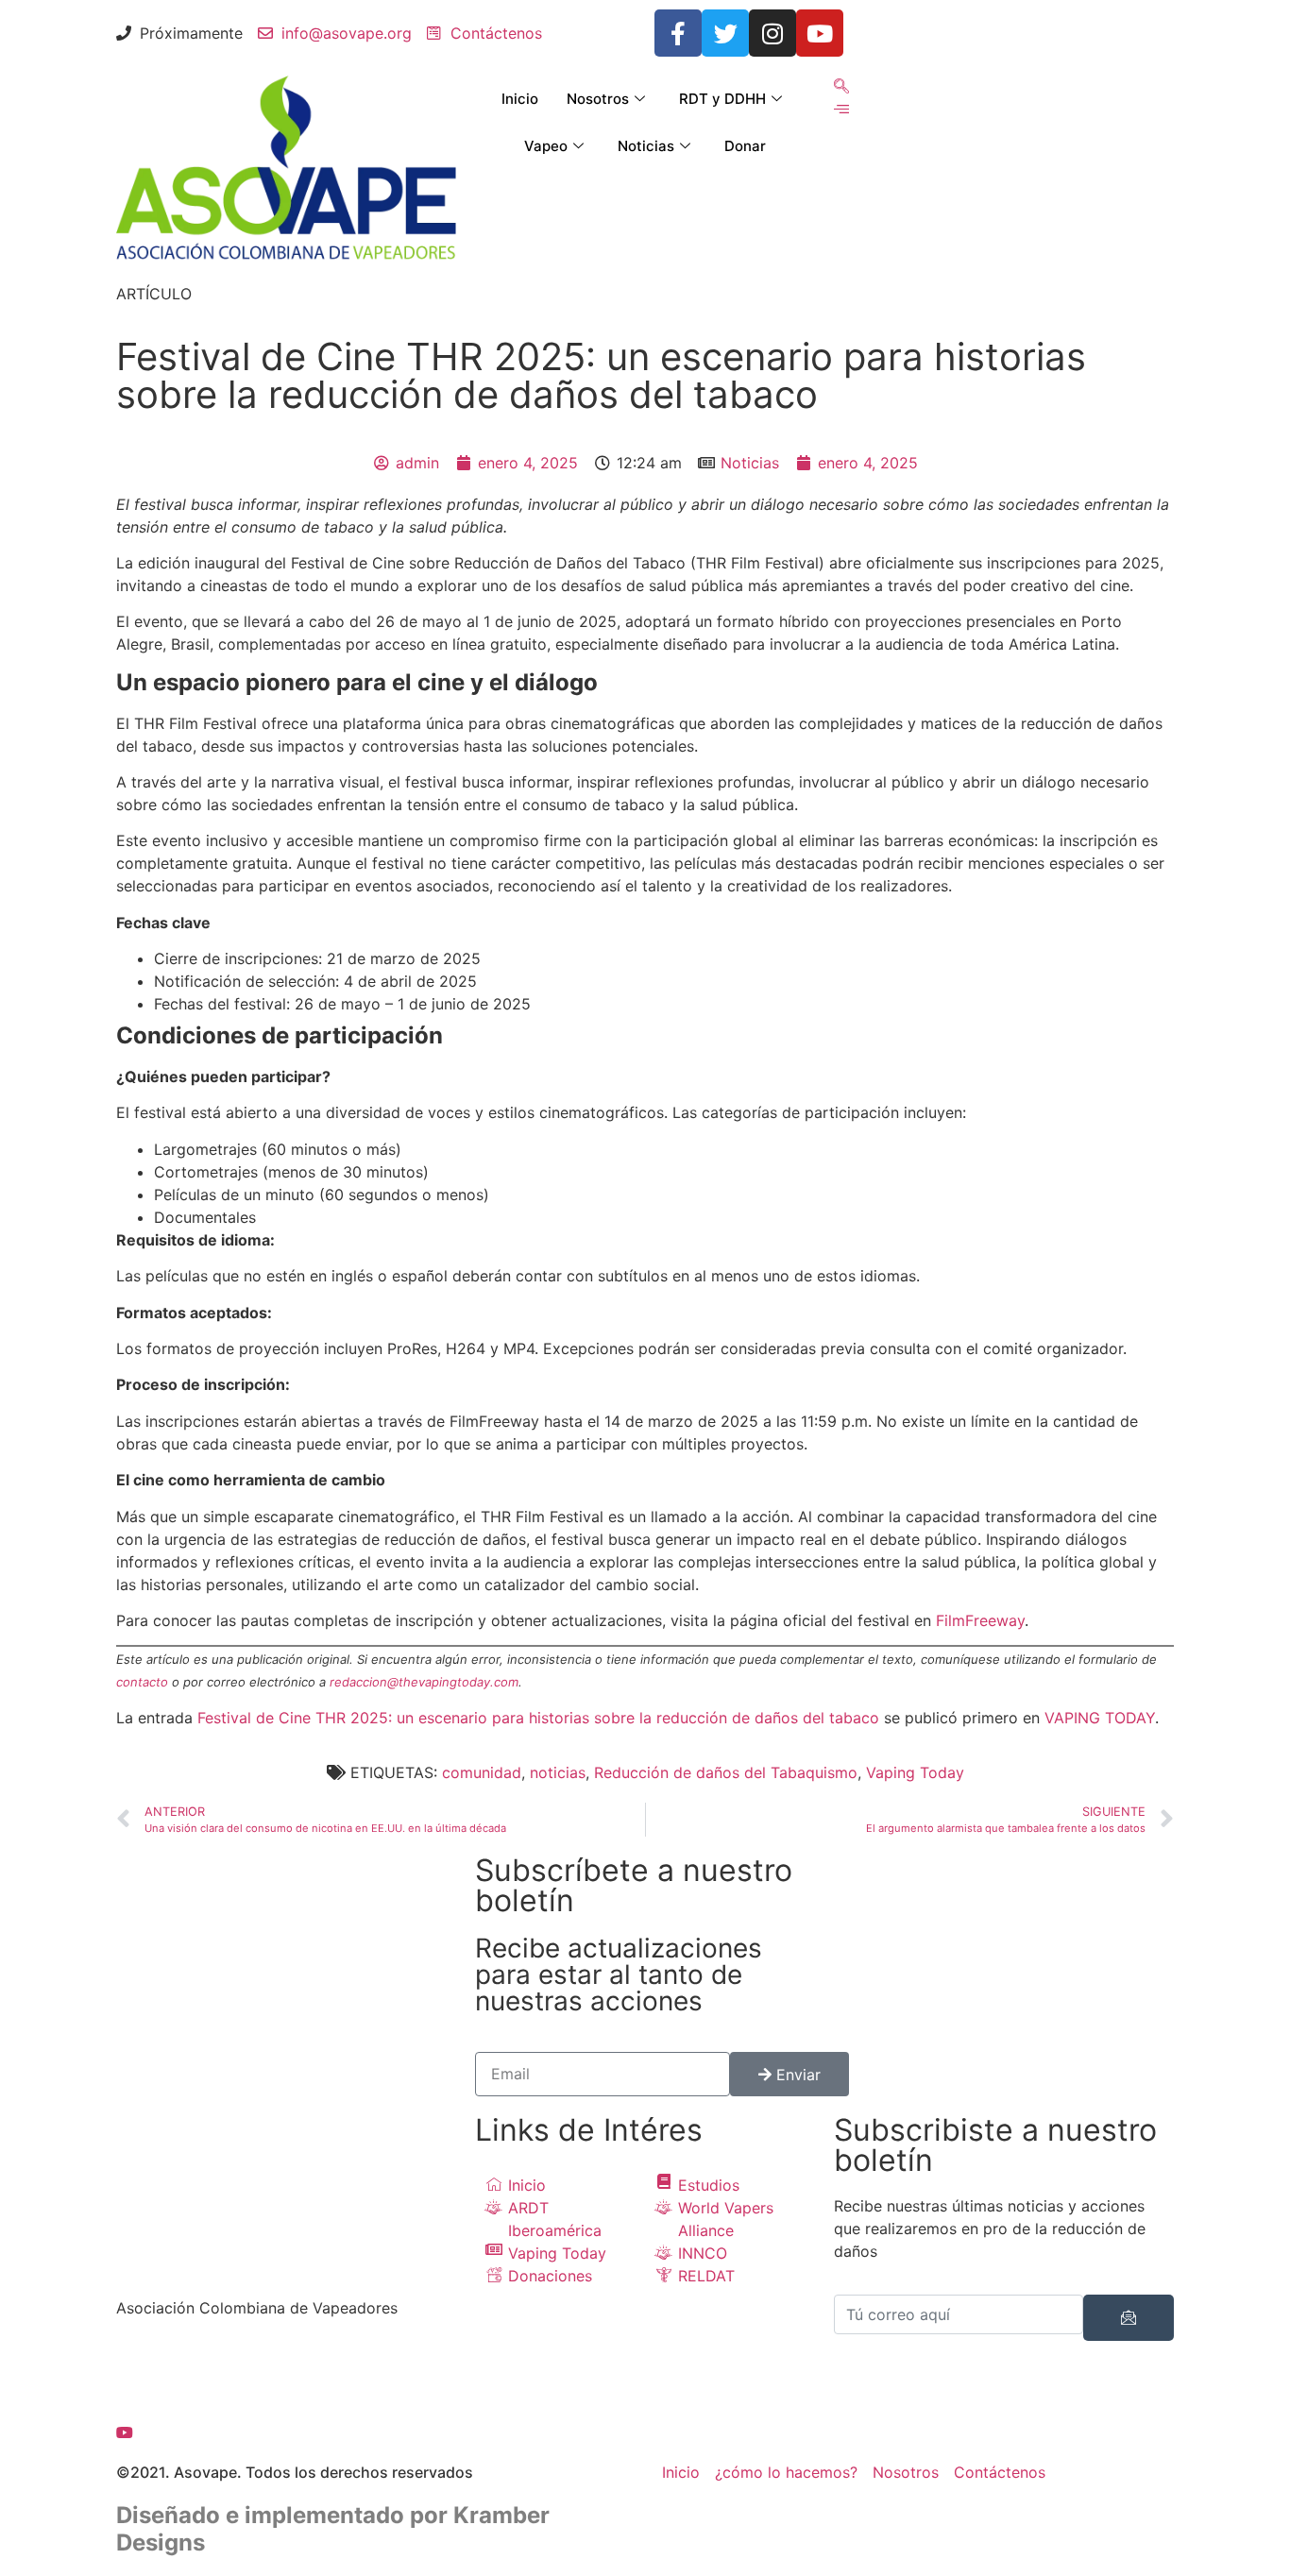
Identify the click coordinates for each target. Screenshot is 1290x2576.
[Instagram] (772, 33)
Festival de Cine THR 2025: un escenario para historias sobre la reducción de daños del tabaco (538, 1718)
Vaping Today (915, 1772)
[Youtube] (820, 33)
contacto (142, 1682)
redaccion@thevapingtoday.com (424, 1682)
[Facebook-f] (678, 33)
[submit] (1129, 2318)
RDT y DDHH (722, 99)
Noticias (646, 146)
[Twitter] (725, 33)
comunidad (482, 1772)
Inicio (520, 99)
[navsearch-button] (841, 87)
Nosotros (598, 99)
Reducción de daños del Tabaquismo (726, 1772)
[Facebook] (286, 2363)
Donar (745, 146)
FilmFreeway (980, 1620)
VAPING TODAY (1100, 1718)
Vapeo (546, 146)
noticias (558, 1772)
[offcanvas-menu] (841, 109)
